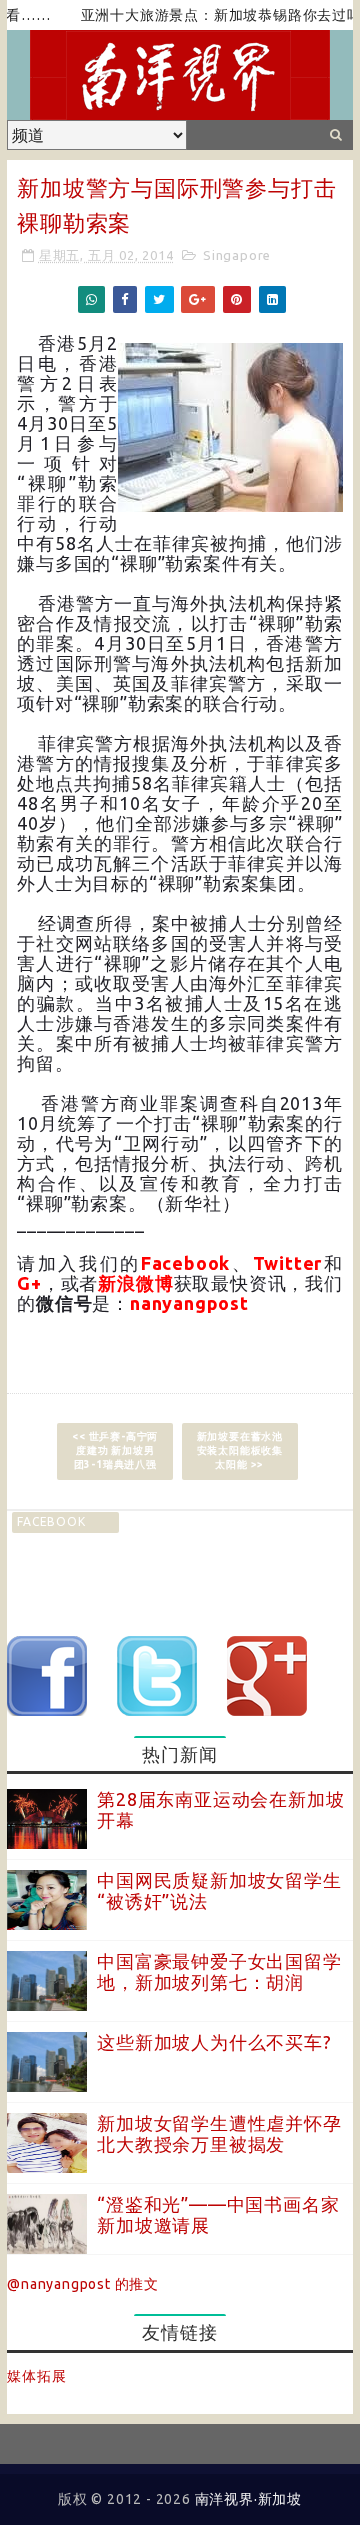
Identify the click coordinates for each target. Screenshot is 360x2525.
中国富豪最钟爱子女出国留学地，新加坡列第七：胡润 (219, 1972)
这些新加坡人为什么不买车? (214, 2042)
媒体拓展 (36, 2376)
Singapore (237, 255)
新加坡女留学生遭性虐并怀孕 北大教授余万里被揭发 (219, 2134)
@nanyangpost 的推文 (83, 2284)
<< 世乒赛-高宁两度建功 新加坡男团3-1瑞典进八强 (115, 1450)
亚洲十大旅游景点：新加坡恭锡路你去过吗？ (209, 15)
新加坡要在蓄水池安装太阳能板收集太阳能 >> (240, 1450)
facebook (51, 1521)
